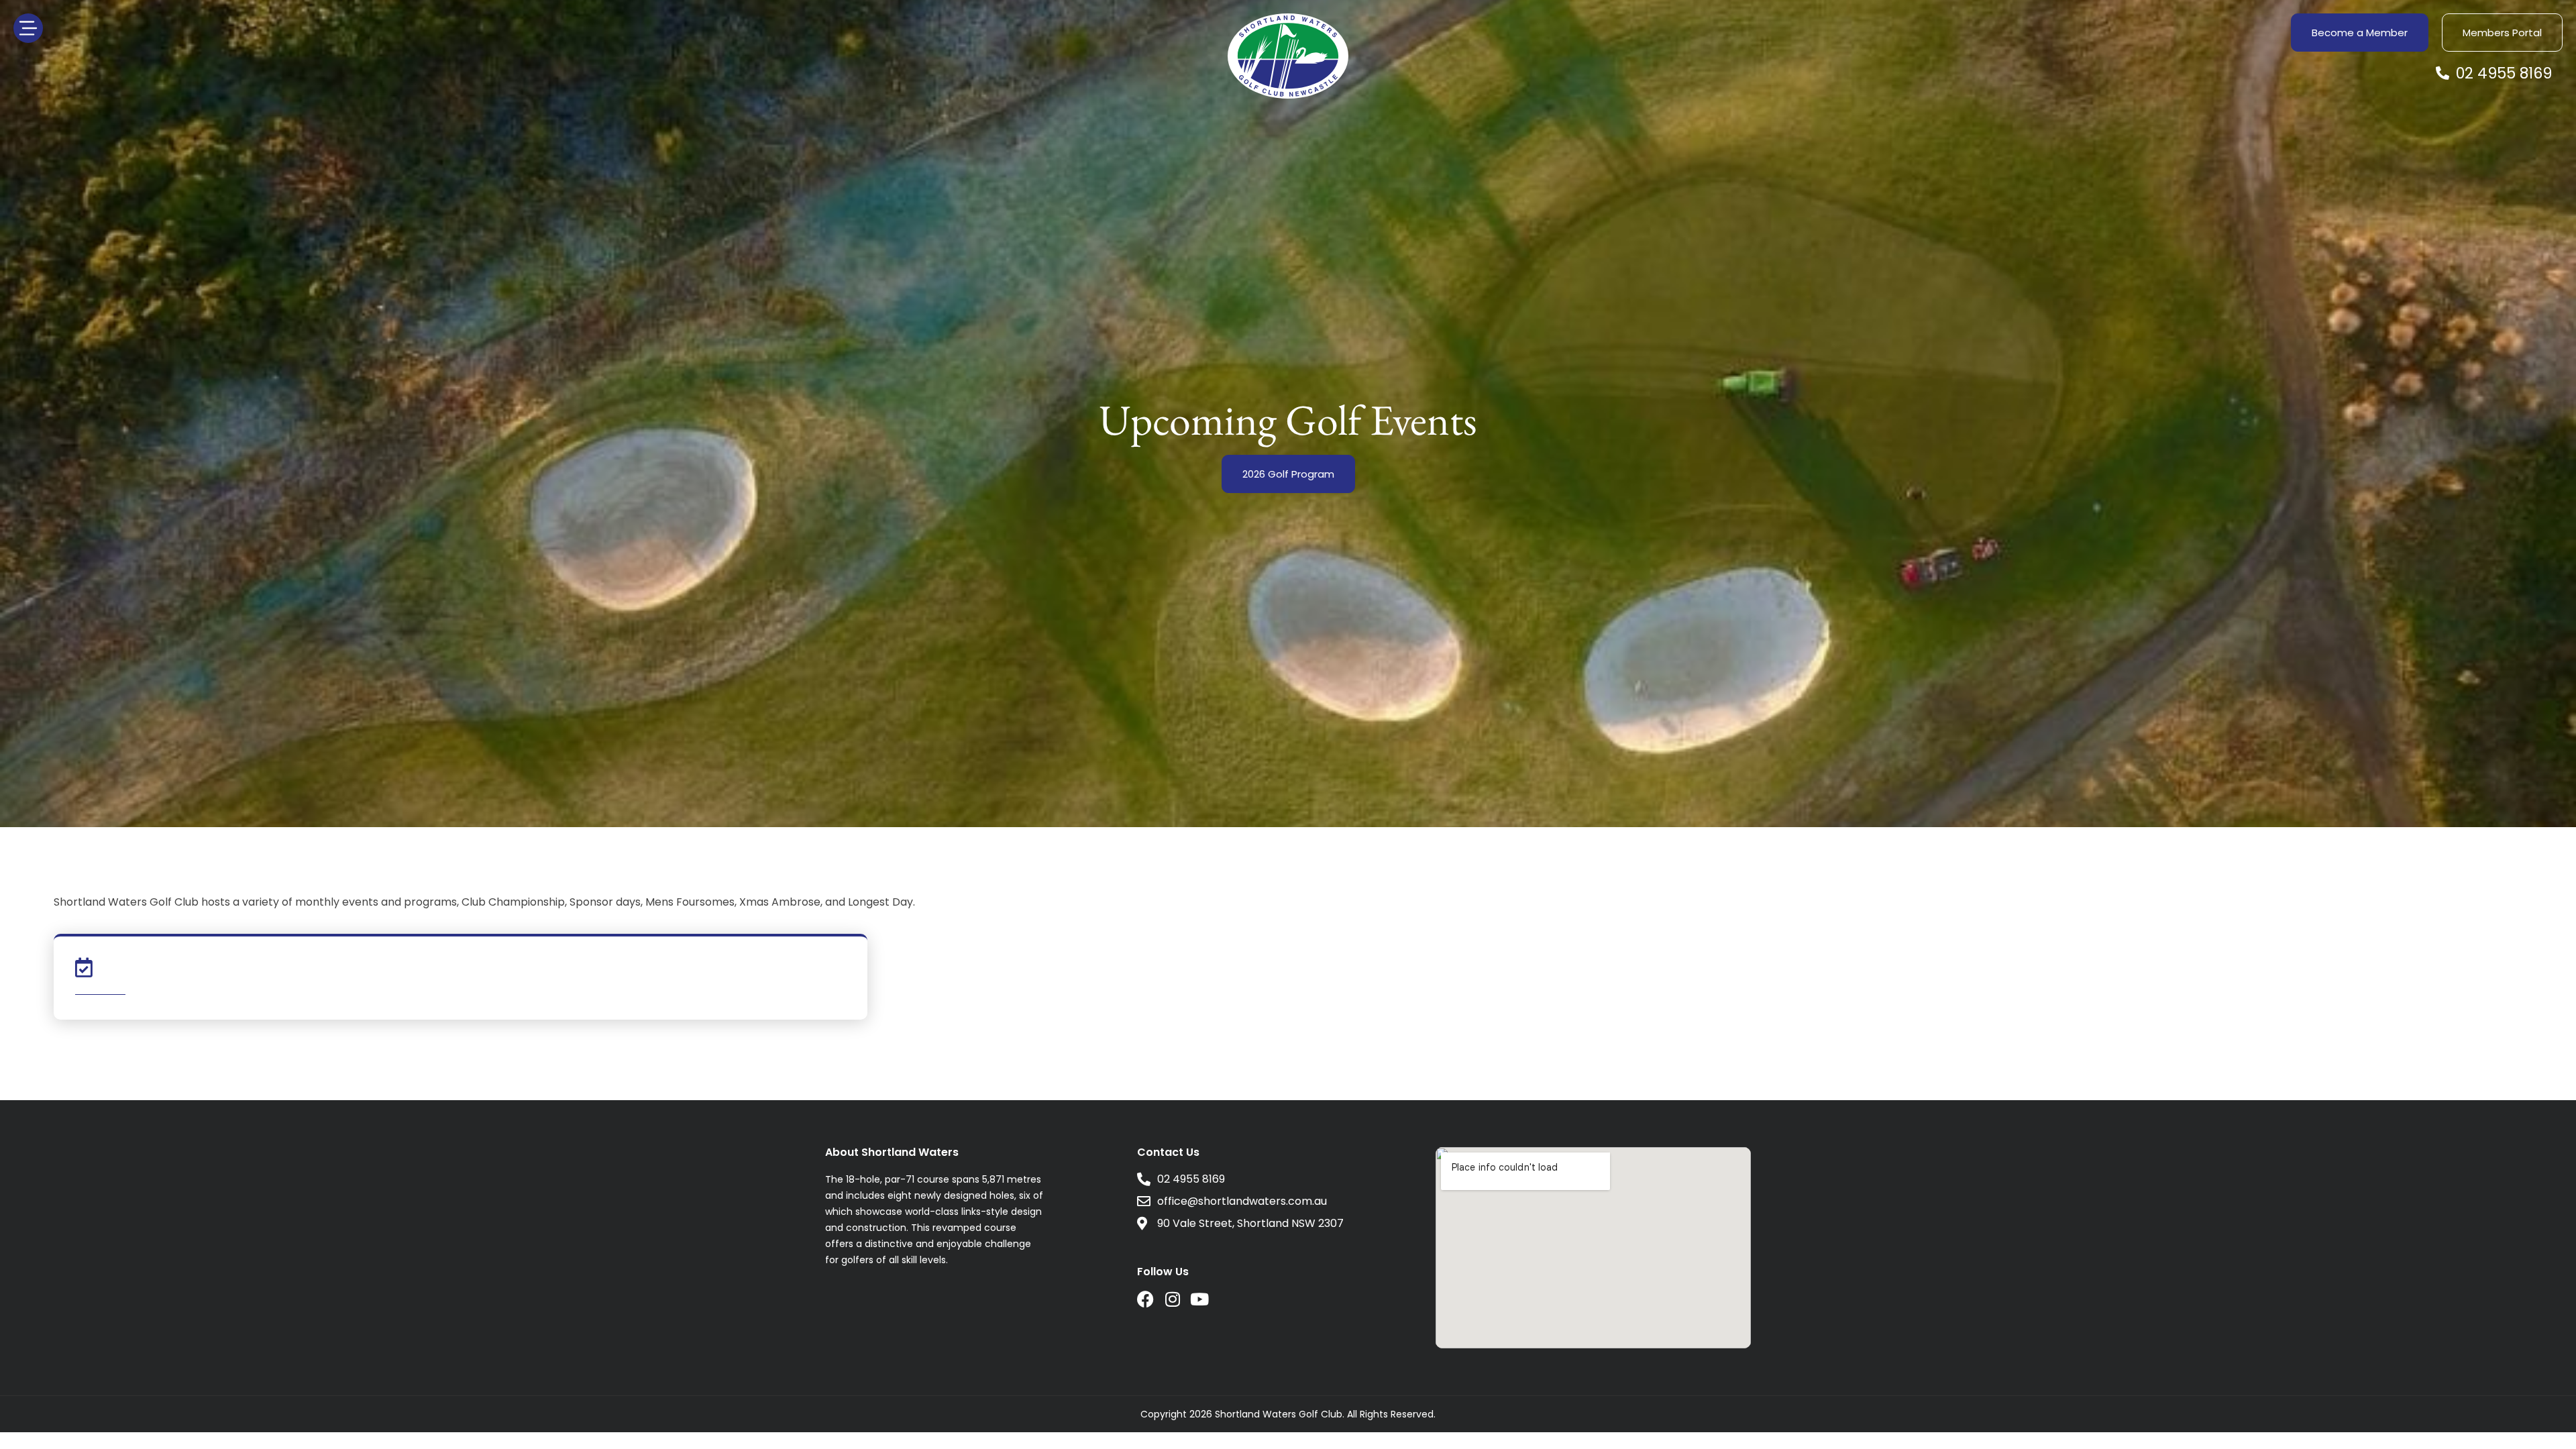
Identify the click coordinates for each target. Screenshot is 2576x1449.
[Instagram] (1172, 1299)
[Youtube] (1199, 1299)
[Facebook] (1145, 1299)
